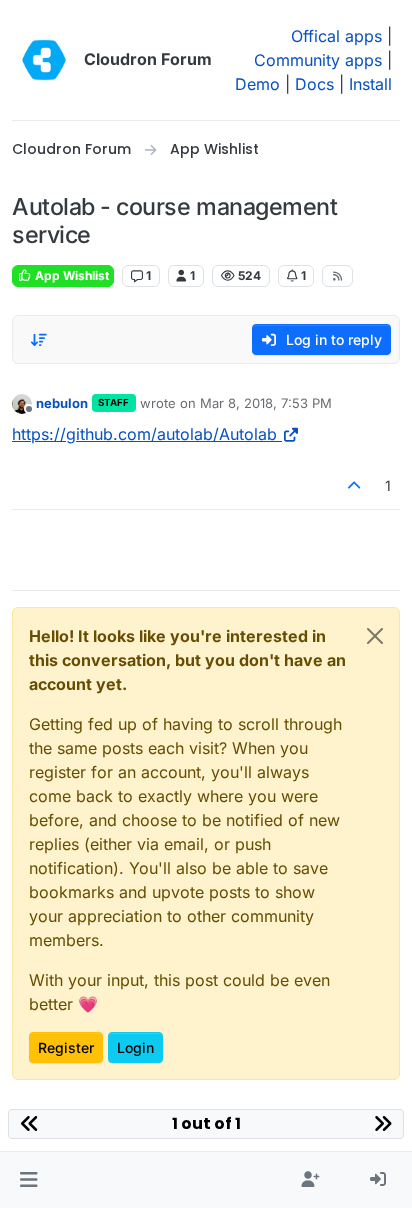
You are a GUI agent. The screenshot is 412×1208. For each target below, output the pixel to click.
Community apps (318, 60)
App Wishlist (70, 275)
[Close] (375, 636)
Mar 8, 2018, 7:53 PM (266, 403)
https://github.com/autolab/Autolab (144, 434)
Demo (257, 84)
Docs (314, 84)
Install (370, 84)
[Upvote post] (355, 485)
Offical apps (336, 36)
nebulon (62, 403)
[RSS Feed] (337, 276)
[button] (28, 1180)
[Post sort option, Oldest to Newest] (39, 340)
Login (135, 1047)
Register (66, 1047)
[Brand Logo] (44, 60)
